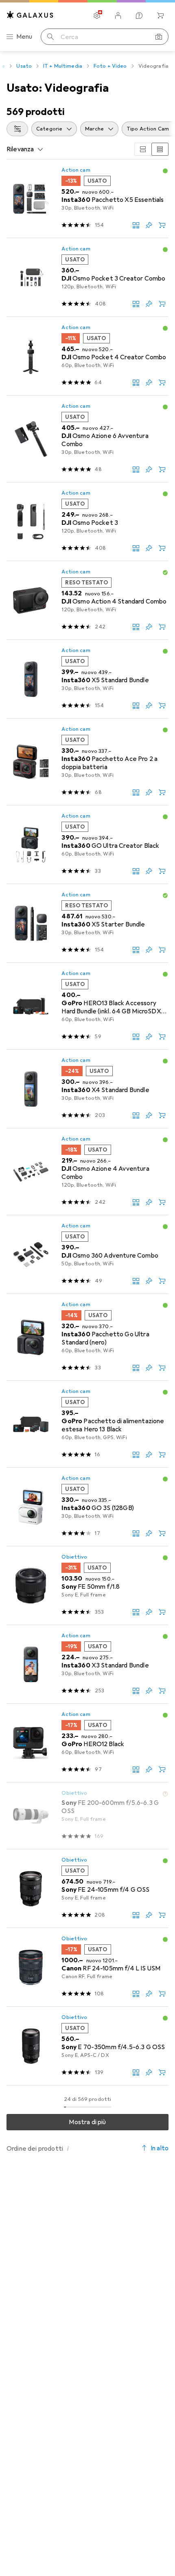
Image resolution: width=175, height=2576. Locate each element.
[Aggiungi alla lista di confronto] (136, 225)
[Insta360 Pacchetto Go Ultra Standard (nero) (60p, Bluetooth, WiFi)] (87, 1337)
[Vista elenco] (160, 149)
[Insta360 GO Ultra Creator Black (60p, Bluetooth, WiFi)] (87, 845)
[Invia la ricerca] (50, 37)
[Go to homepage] (30, 15)
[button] (165, 171)
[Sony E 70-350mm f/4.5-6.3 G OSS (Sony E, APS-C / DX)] (87, 2046)
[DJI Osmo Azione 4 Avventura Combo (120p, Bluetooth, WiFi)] (87, 1172)
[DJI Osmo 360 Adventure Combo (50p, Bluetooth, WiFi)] (87, 1255)
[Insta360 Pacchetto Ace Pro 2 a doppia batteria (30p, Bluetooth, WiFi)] (87, 762)
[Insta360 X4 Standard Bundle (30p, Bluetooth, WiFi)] (87, 1089)
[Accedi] (118, 15)
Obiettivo (74, 1557)
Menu (24, 37)
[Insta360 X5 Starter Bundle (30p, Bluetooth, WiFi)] (87, 923)
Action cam (76, 170)
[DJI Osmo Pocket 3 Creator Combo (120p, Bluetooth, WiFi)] (87, 278)
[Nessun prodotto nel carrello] (160, 15)
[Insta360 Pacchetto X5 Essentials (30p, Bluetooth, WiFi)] (87, 199)
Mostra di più (87, 2122)
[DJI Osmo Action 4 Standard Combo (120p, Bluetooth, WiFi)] (87, 600)
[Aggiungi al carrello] (162, 225)
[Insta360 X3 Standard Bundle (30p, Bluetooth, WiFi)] (87, 1664)
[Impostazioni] (97, 15)
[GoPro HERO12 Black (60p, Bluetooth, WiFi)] (87, 1743)
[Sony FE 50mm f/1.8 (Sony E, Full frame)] (87, 1586)
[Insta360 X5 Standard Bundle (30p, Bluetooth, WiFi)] (87, 679)
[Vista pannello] (143, 149)
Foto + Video (110, 66)
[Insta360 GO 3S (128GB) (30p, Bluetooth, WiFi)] (87, 1507)
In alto (160, 2148)
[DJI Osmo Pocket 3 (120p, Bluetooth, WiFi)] (87, 522)
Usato (24, 66)
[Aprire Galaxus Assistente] (139, 15)
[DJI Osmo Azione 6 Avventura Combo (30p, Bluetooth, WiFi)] (87, 439)
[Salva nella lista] (149, 225)
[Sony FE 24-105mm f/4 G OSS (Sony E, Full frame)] (87, 1889)
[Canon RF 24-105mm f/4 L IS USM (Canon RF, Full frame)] (87, 1967)
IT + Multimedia (63, 66)
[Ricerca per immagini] (159, 37)
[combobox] (17, 129)
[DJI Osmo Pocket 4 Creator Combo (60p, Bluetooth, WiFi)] (87, 356)
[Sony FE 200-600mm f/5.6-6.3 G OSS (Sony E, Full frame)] (87, 1816)
